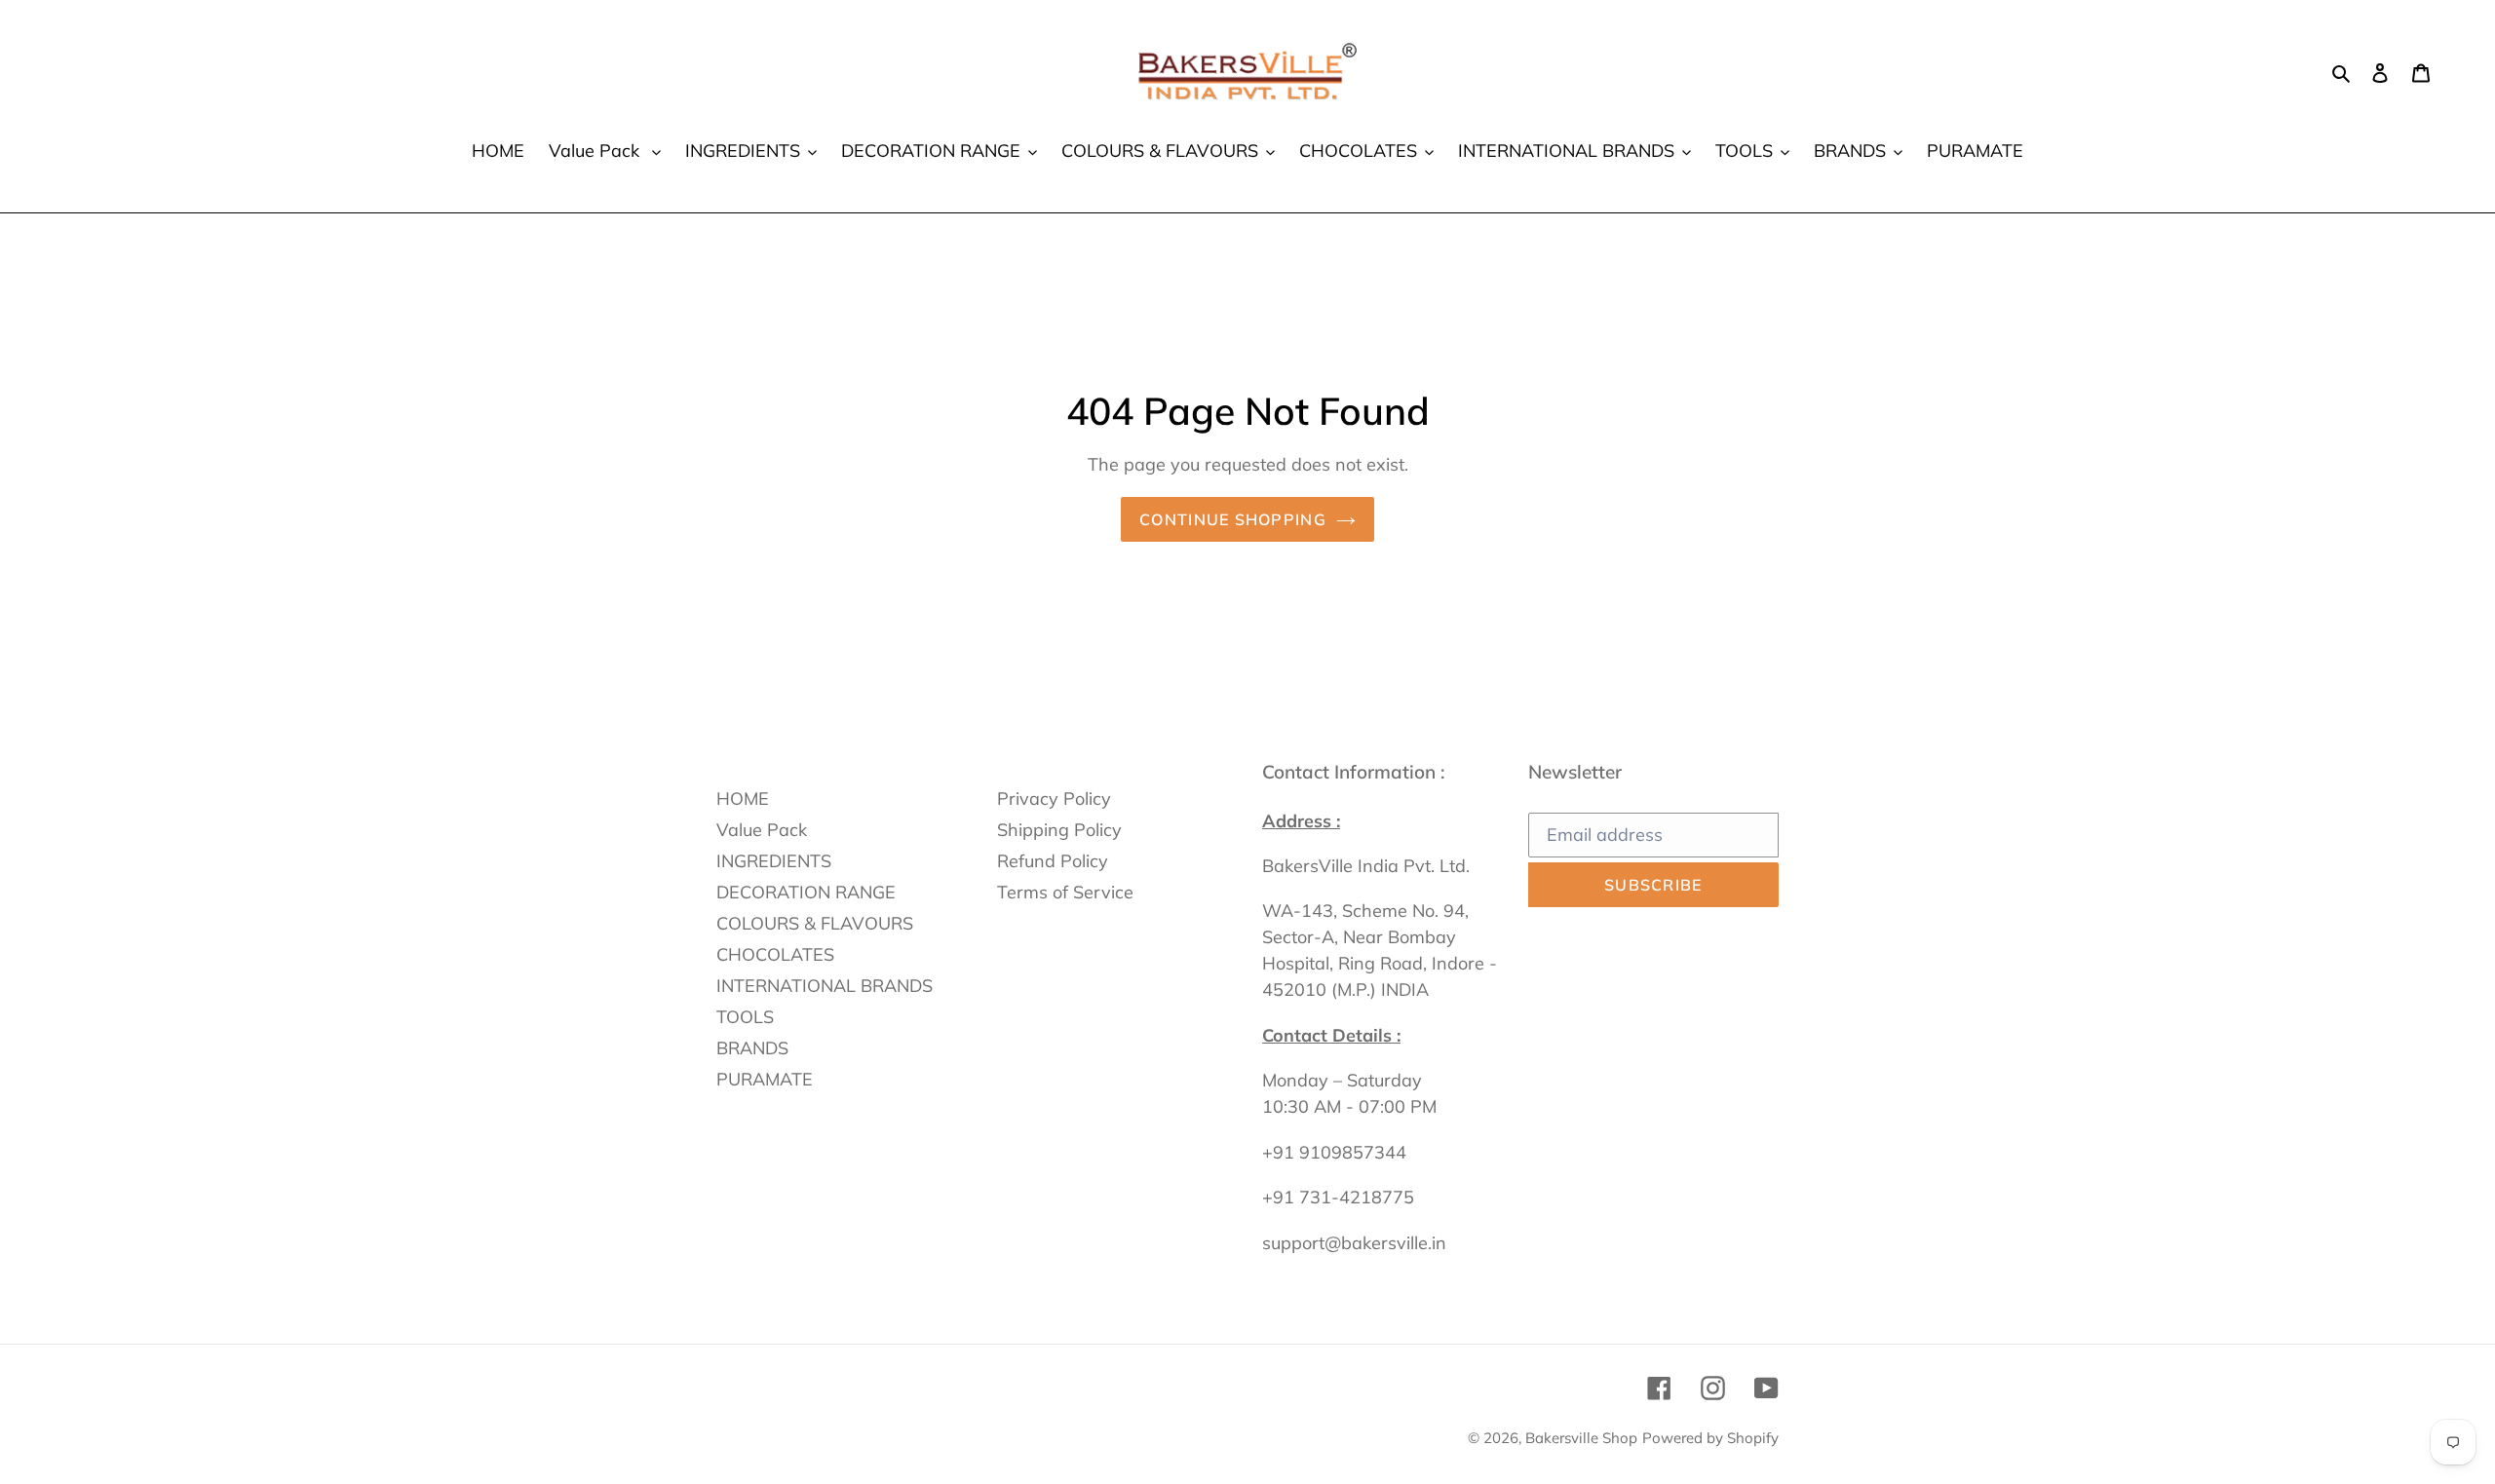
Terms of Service (1065, 892)
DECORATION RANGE (806, 892)
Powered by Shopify (1710, 1438)
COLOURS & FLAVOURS (815, 923)
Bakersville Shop (1581, 1438)
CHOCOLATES (775, 954)
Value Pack (762, 830)
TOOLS (745, 1017)
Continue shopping (1233, 519)
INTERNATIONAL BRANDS (825, 986)
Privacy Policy (1054, 799)
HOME (743, 799)
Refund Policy (1053, 861)
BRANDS (752, 1048)
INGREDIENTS (774, 861)
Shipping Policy (1059, 830)
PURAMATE (765, 1079)
